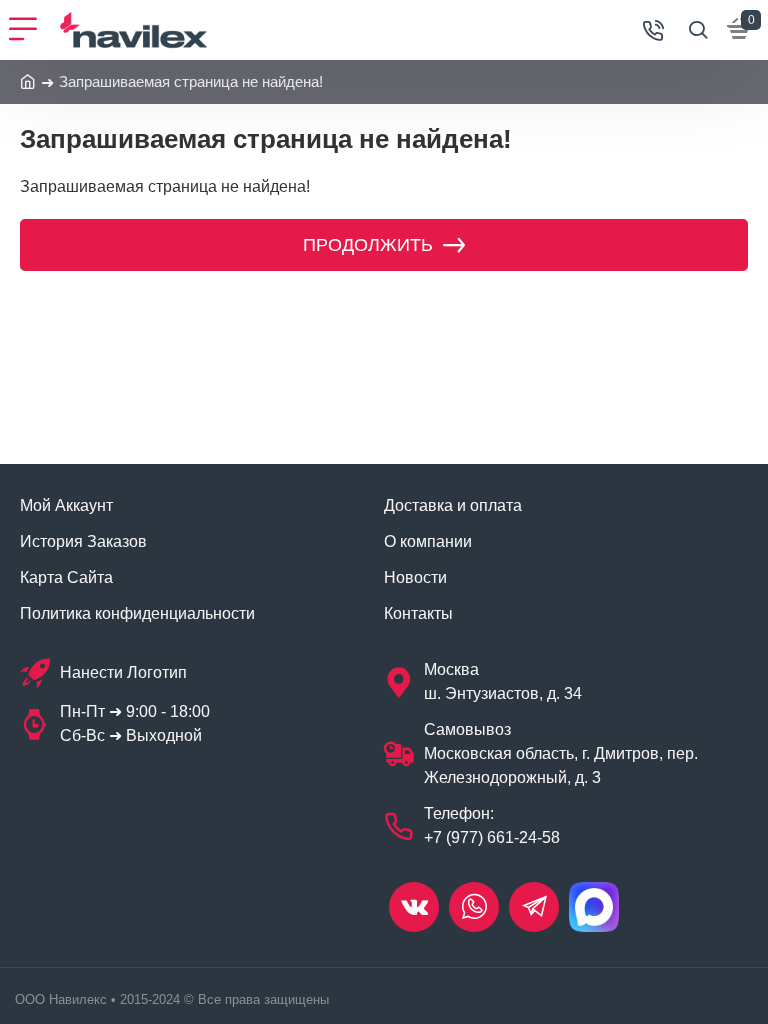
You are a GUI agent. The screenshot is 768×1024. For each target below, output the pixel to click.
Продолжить (368, 245)
